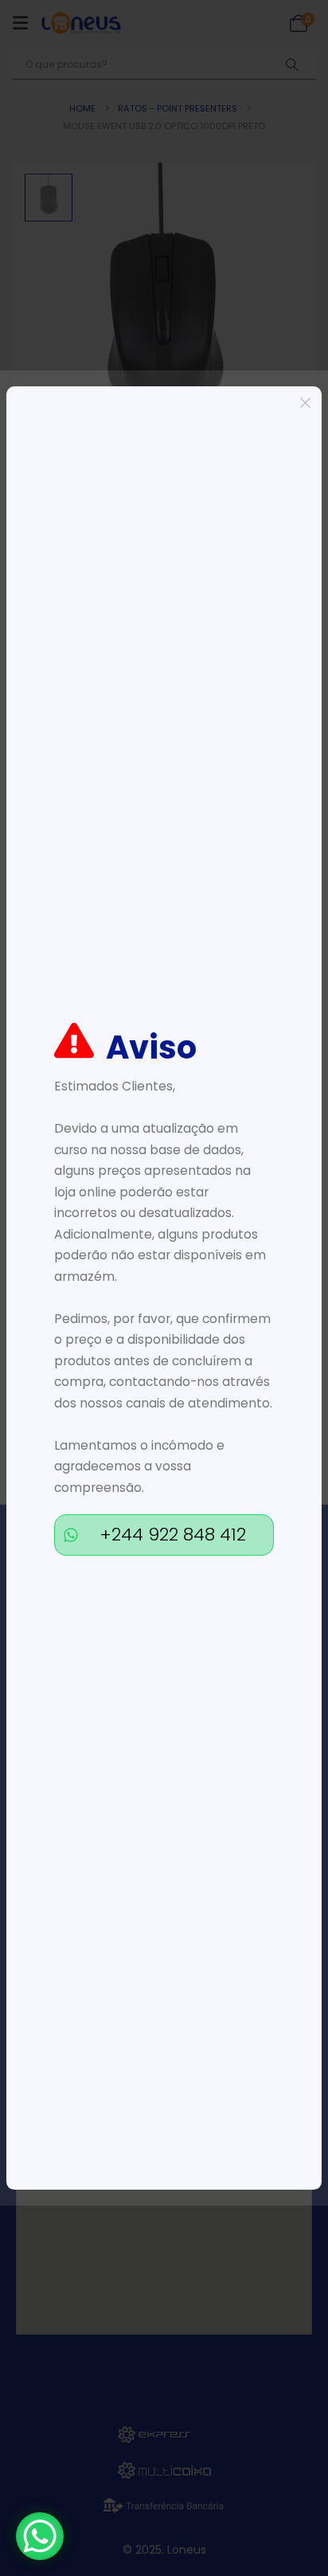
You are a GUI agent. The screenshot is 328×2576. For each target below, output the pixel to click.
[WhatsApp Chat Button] (40, 2536)
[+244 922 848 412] (71, 1535)
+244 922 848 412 (173, 1535)
